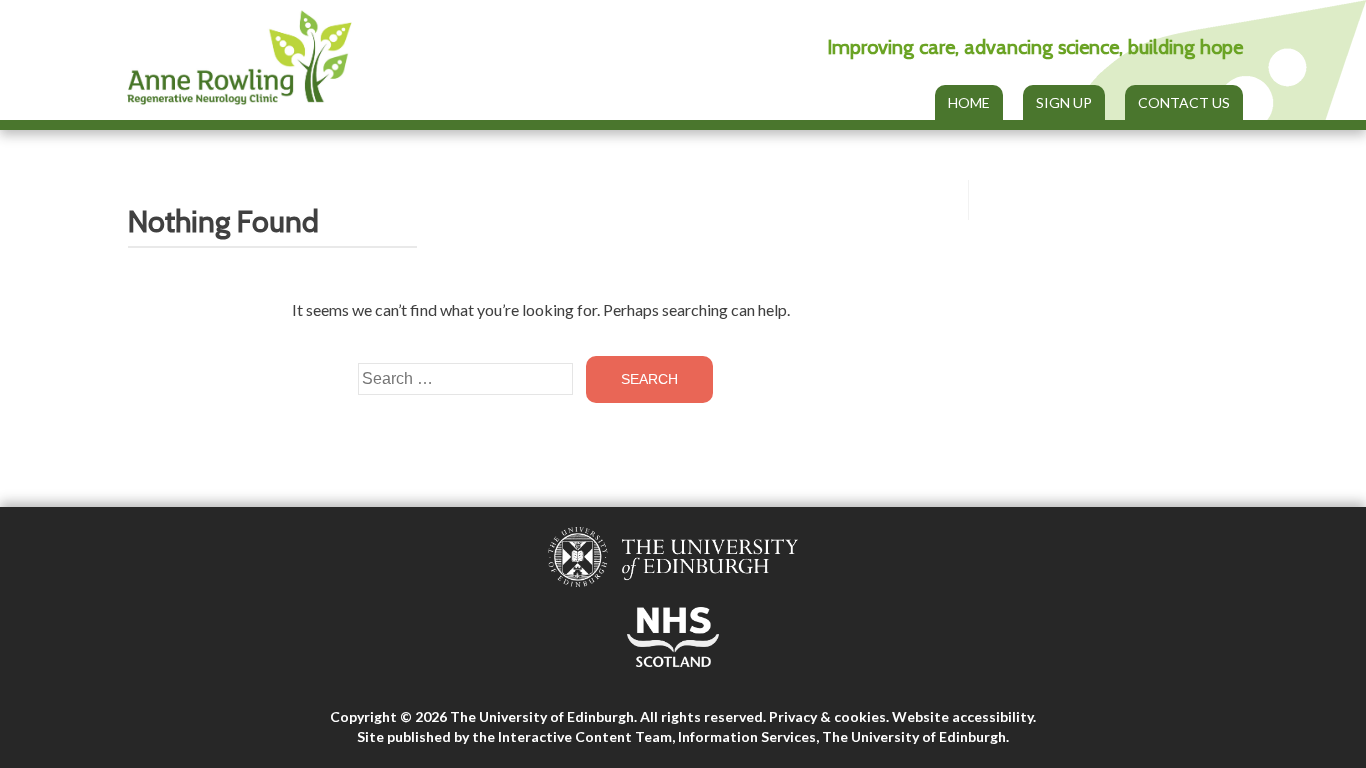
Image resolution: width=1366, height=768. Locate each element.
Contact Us (1184, 102)
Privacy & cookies (827, 716)
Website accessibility (962, 716)
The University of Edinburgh (914, 736)
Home (969, 102)
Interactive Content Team (585, 736)
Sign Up (1064, 102)
